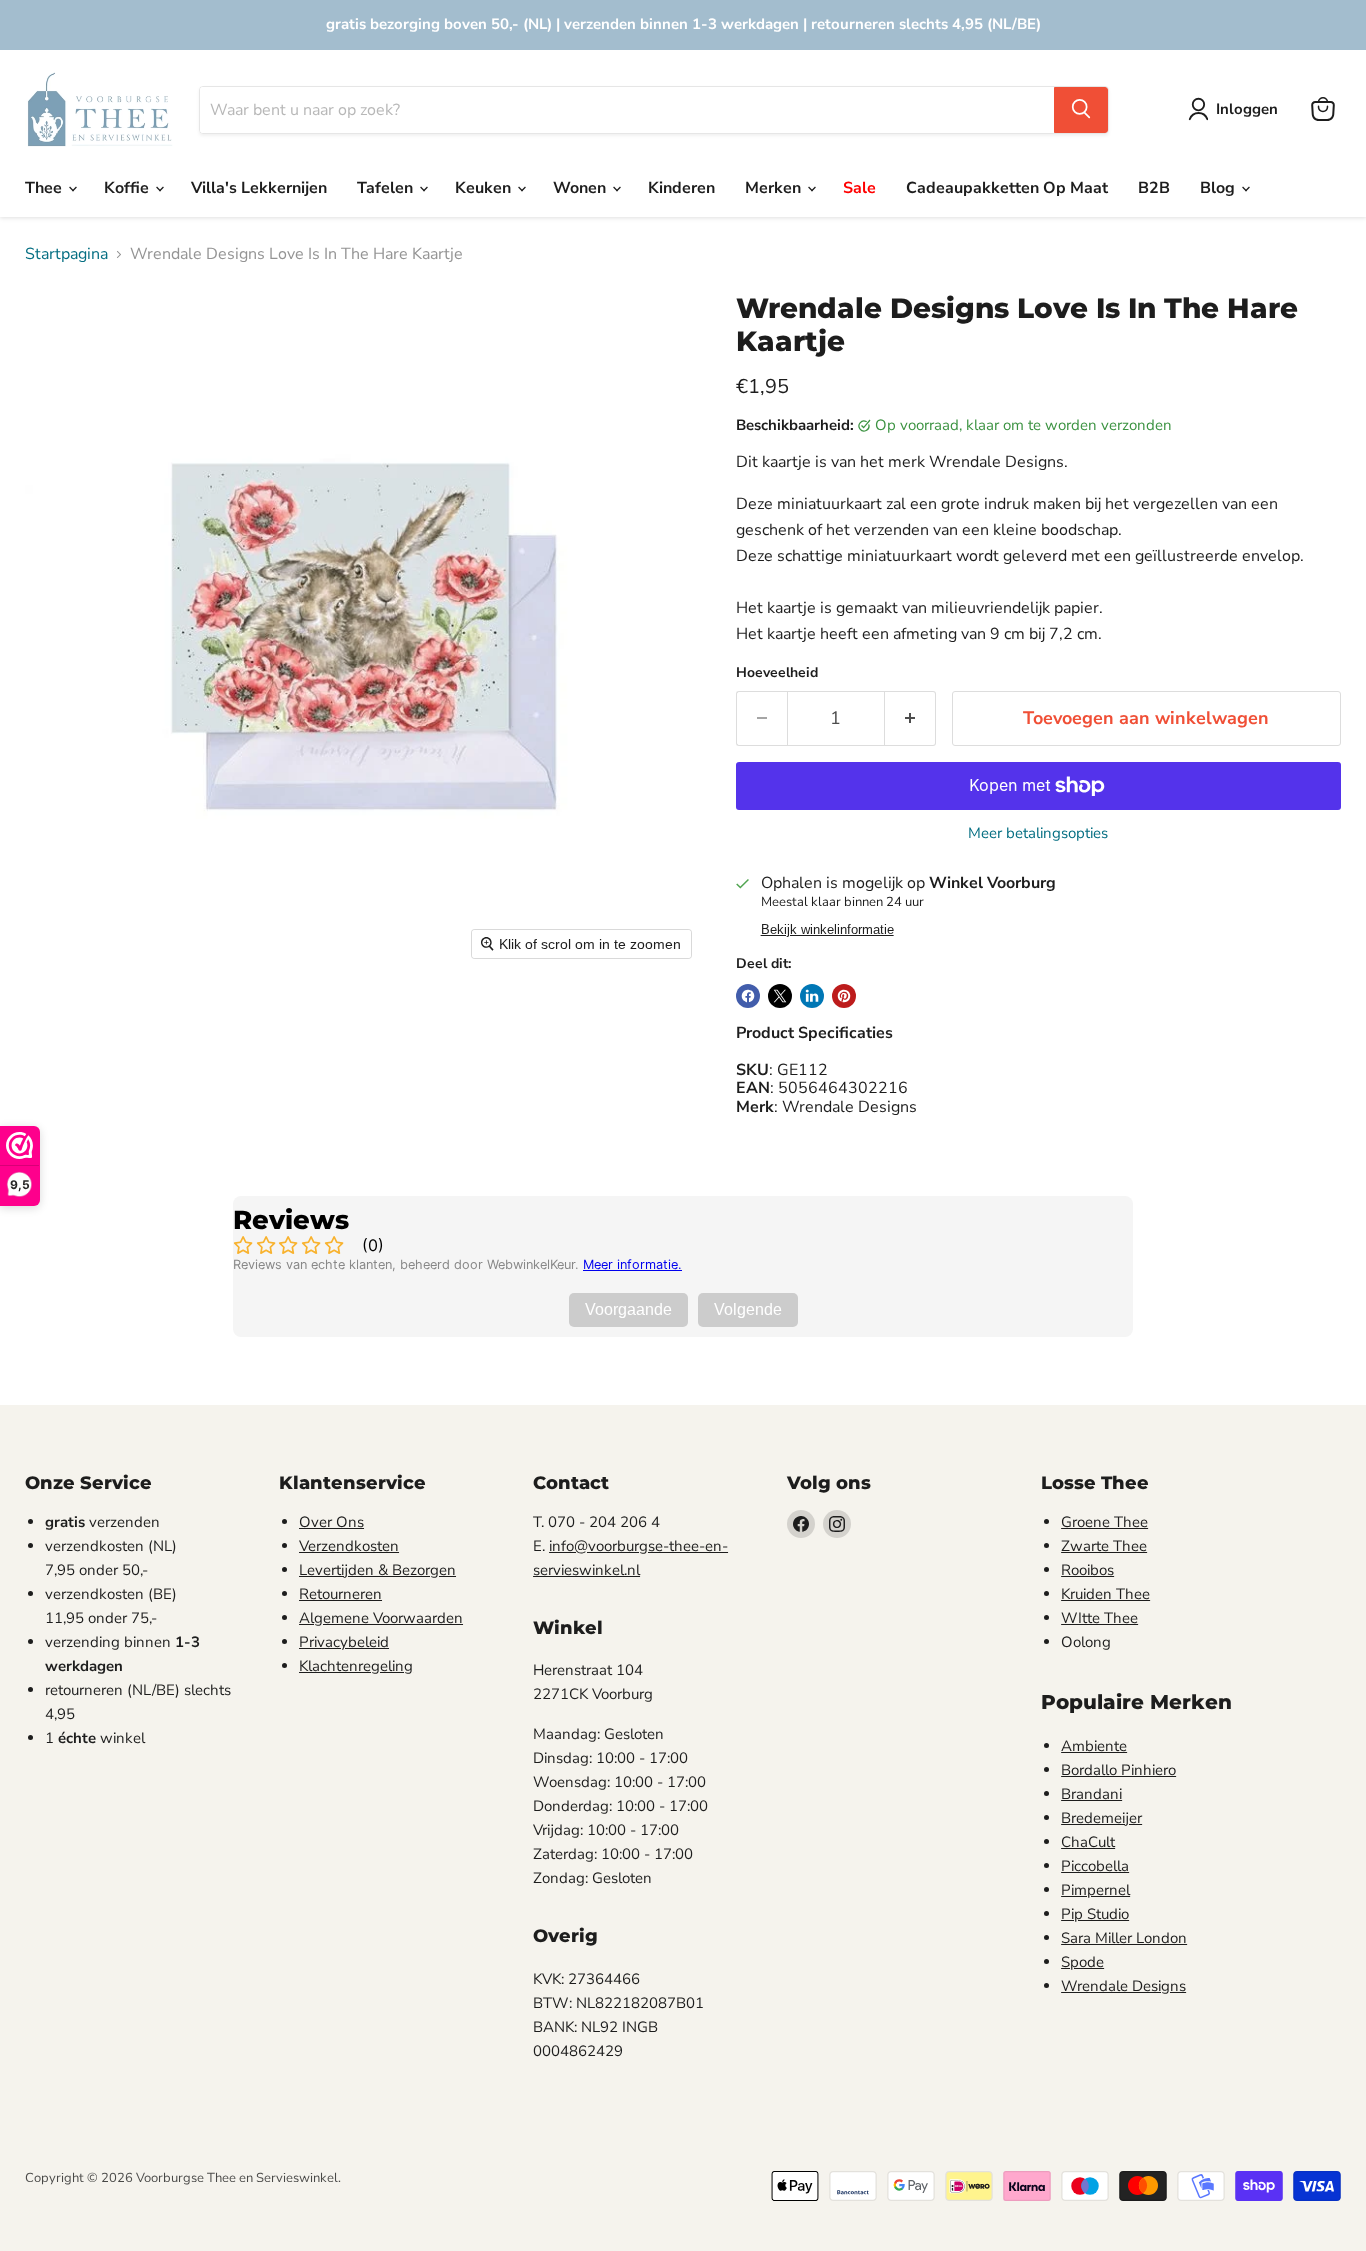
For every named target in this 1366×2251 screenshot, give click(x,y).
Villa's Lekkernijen (259, 188)
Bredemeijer (1101, 1818)
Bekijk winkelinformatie (827, 930)
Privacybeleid (344, 1642)
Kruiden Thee (1105, 1594)
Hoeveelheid (777, 673)
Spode (1082, 1962)
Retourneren (340, 1594)
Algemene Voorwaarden (381, 1618)
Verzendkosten (349, 1546)
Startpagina (66, 254)
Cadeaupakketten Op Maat (1007, 188)
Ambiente (1094, 1746)
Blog (1219, 188)
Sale (859, 188)
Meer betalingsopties (1038, 833)
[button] (1237, 109)
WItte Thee (1099, 1618)
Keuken (485, 188)
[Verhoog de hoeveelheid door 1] (910, 718)
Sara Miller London (1124, 1938)
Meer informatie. (632, 1264)
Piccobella (1095, 1866)
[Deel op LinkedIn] (812, 996)
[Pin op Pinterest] (844, 996)
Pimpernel (1095, 1890)
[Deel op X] (780, 996)
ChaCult (1088, 1842)
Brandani (1091, 1794)
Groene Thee (1104, 1522)
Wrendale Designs (1123, 1986)
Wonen (581, 188)
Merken (775, 188)
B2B (1154, 188)
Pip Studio (1095, 1914)
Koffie (128, 188)
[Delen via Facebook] (748, 996)
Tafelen (387, 188)
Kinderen (681, 188)
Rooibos (1087, 1570)
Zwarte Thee (1104, 1546)
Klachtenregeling (356, 1666)
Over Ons (331, 1522)
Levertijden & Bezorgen (377, 1570)
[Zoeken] (1081, 109)
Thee (45, 188)
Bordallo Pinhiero (1118, 1770)
